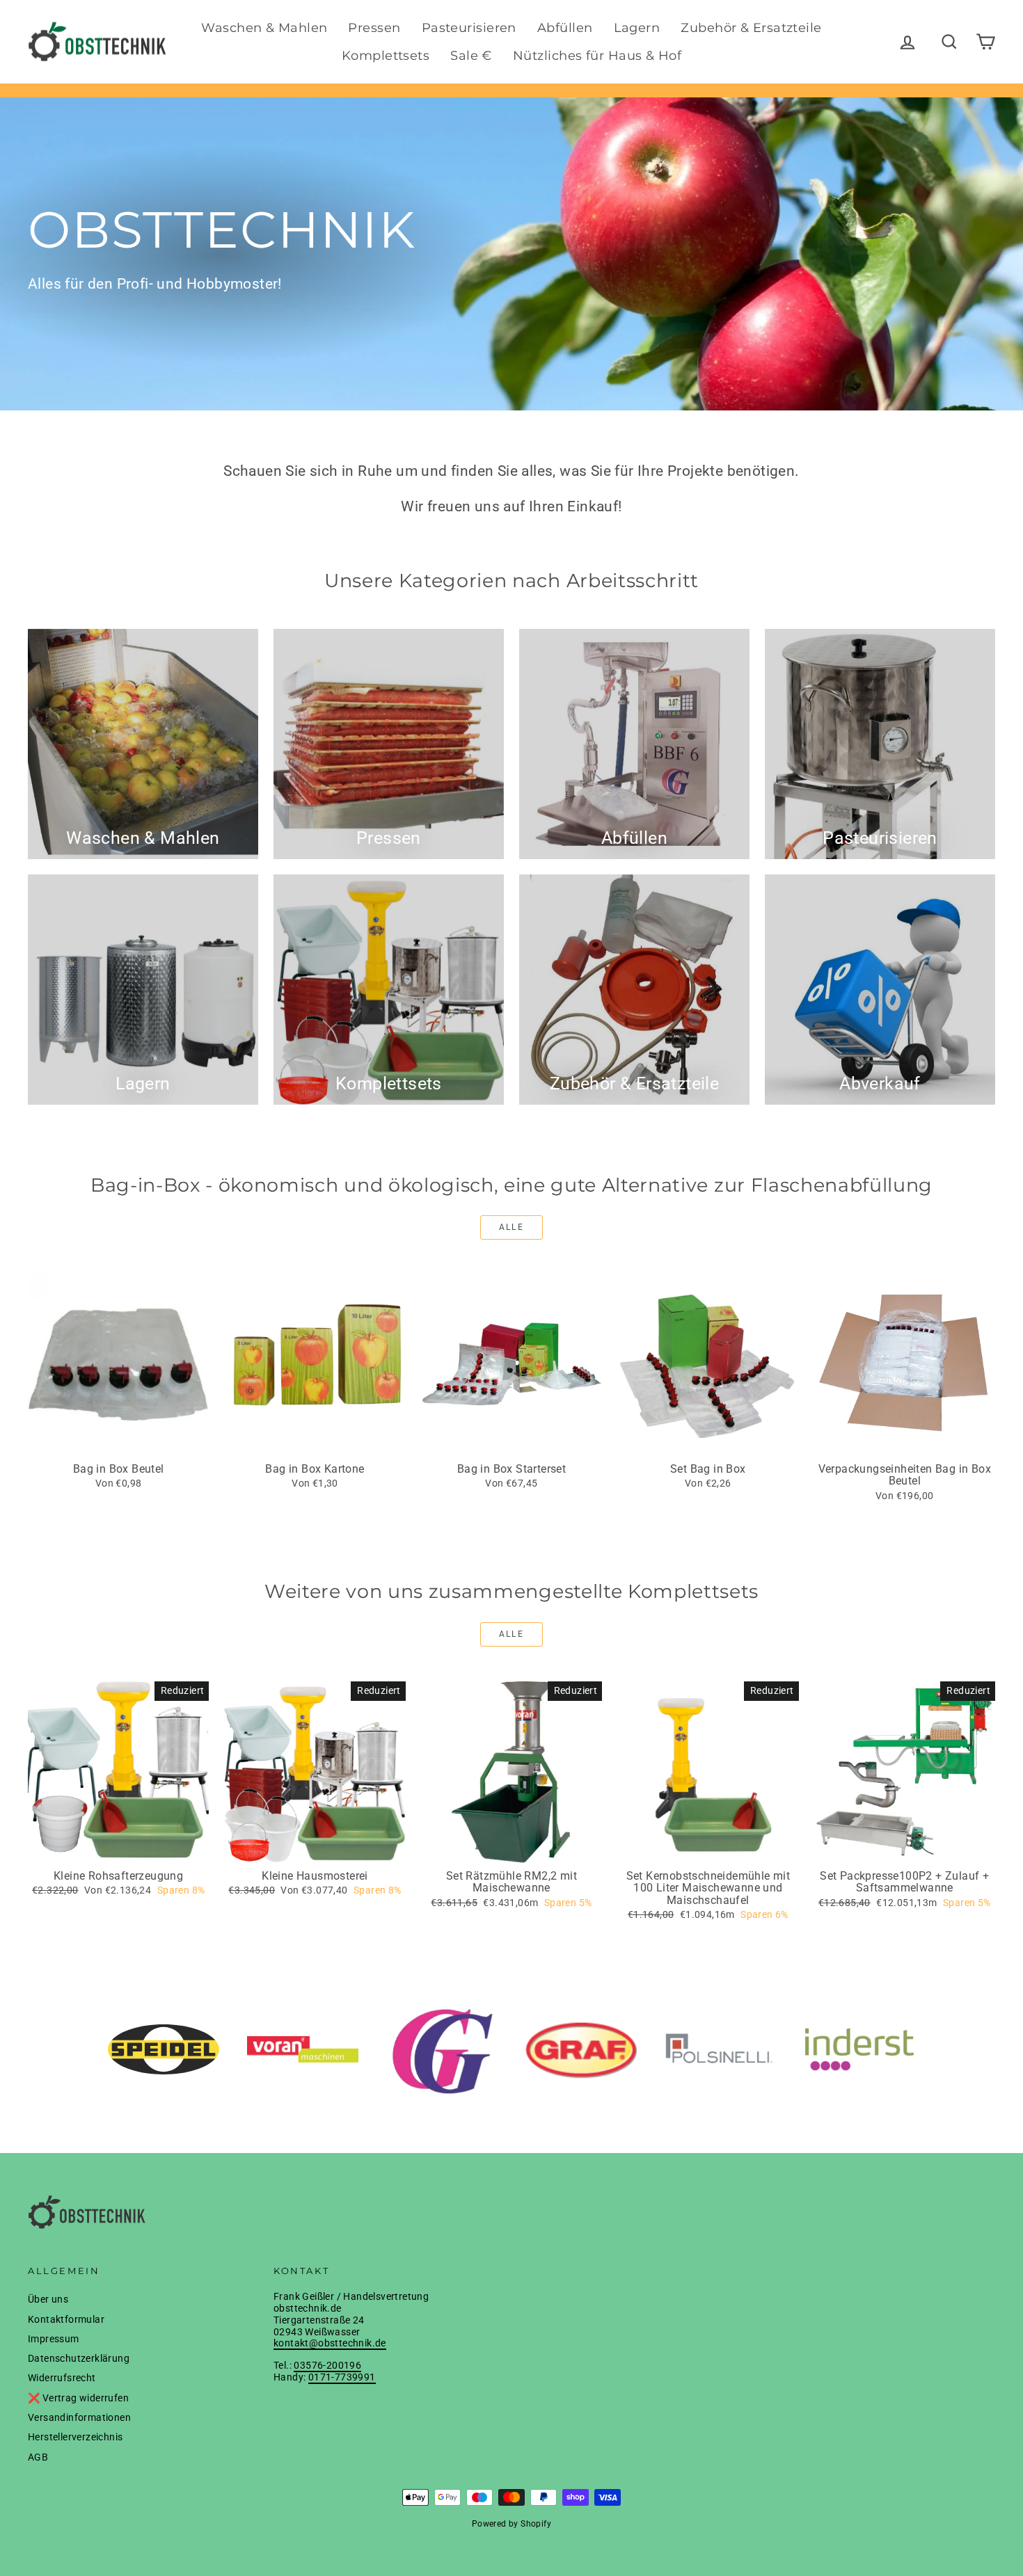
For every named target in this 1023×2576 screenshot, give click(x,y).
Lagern (637, 28)
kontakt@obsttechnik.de (330, 2343)
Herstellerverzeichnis (75, 2437)
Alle (512, 1227)
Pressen (374, 28)
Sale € (471, 56)
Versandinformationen (79, 2417)
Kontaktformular (66, 2319)
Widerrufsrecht (62, 2378)
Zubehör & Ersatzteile (751, 28)
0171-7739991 (342, 2377)
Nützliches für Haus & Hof (597, 56)
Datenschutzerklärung (79, 2358)
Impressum (54, 2339)
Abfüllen (565, 28)
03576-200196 (327, 2365)
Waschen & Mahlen (264, 28)
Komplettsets (386, 56)
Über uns (48, 2299)
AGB (38, 2457)
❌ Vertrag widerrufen (78, 2398)
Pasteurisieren (469, 28)
